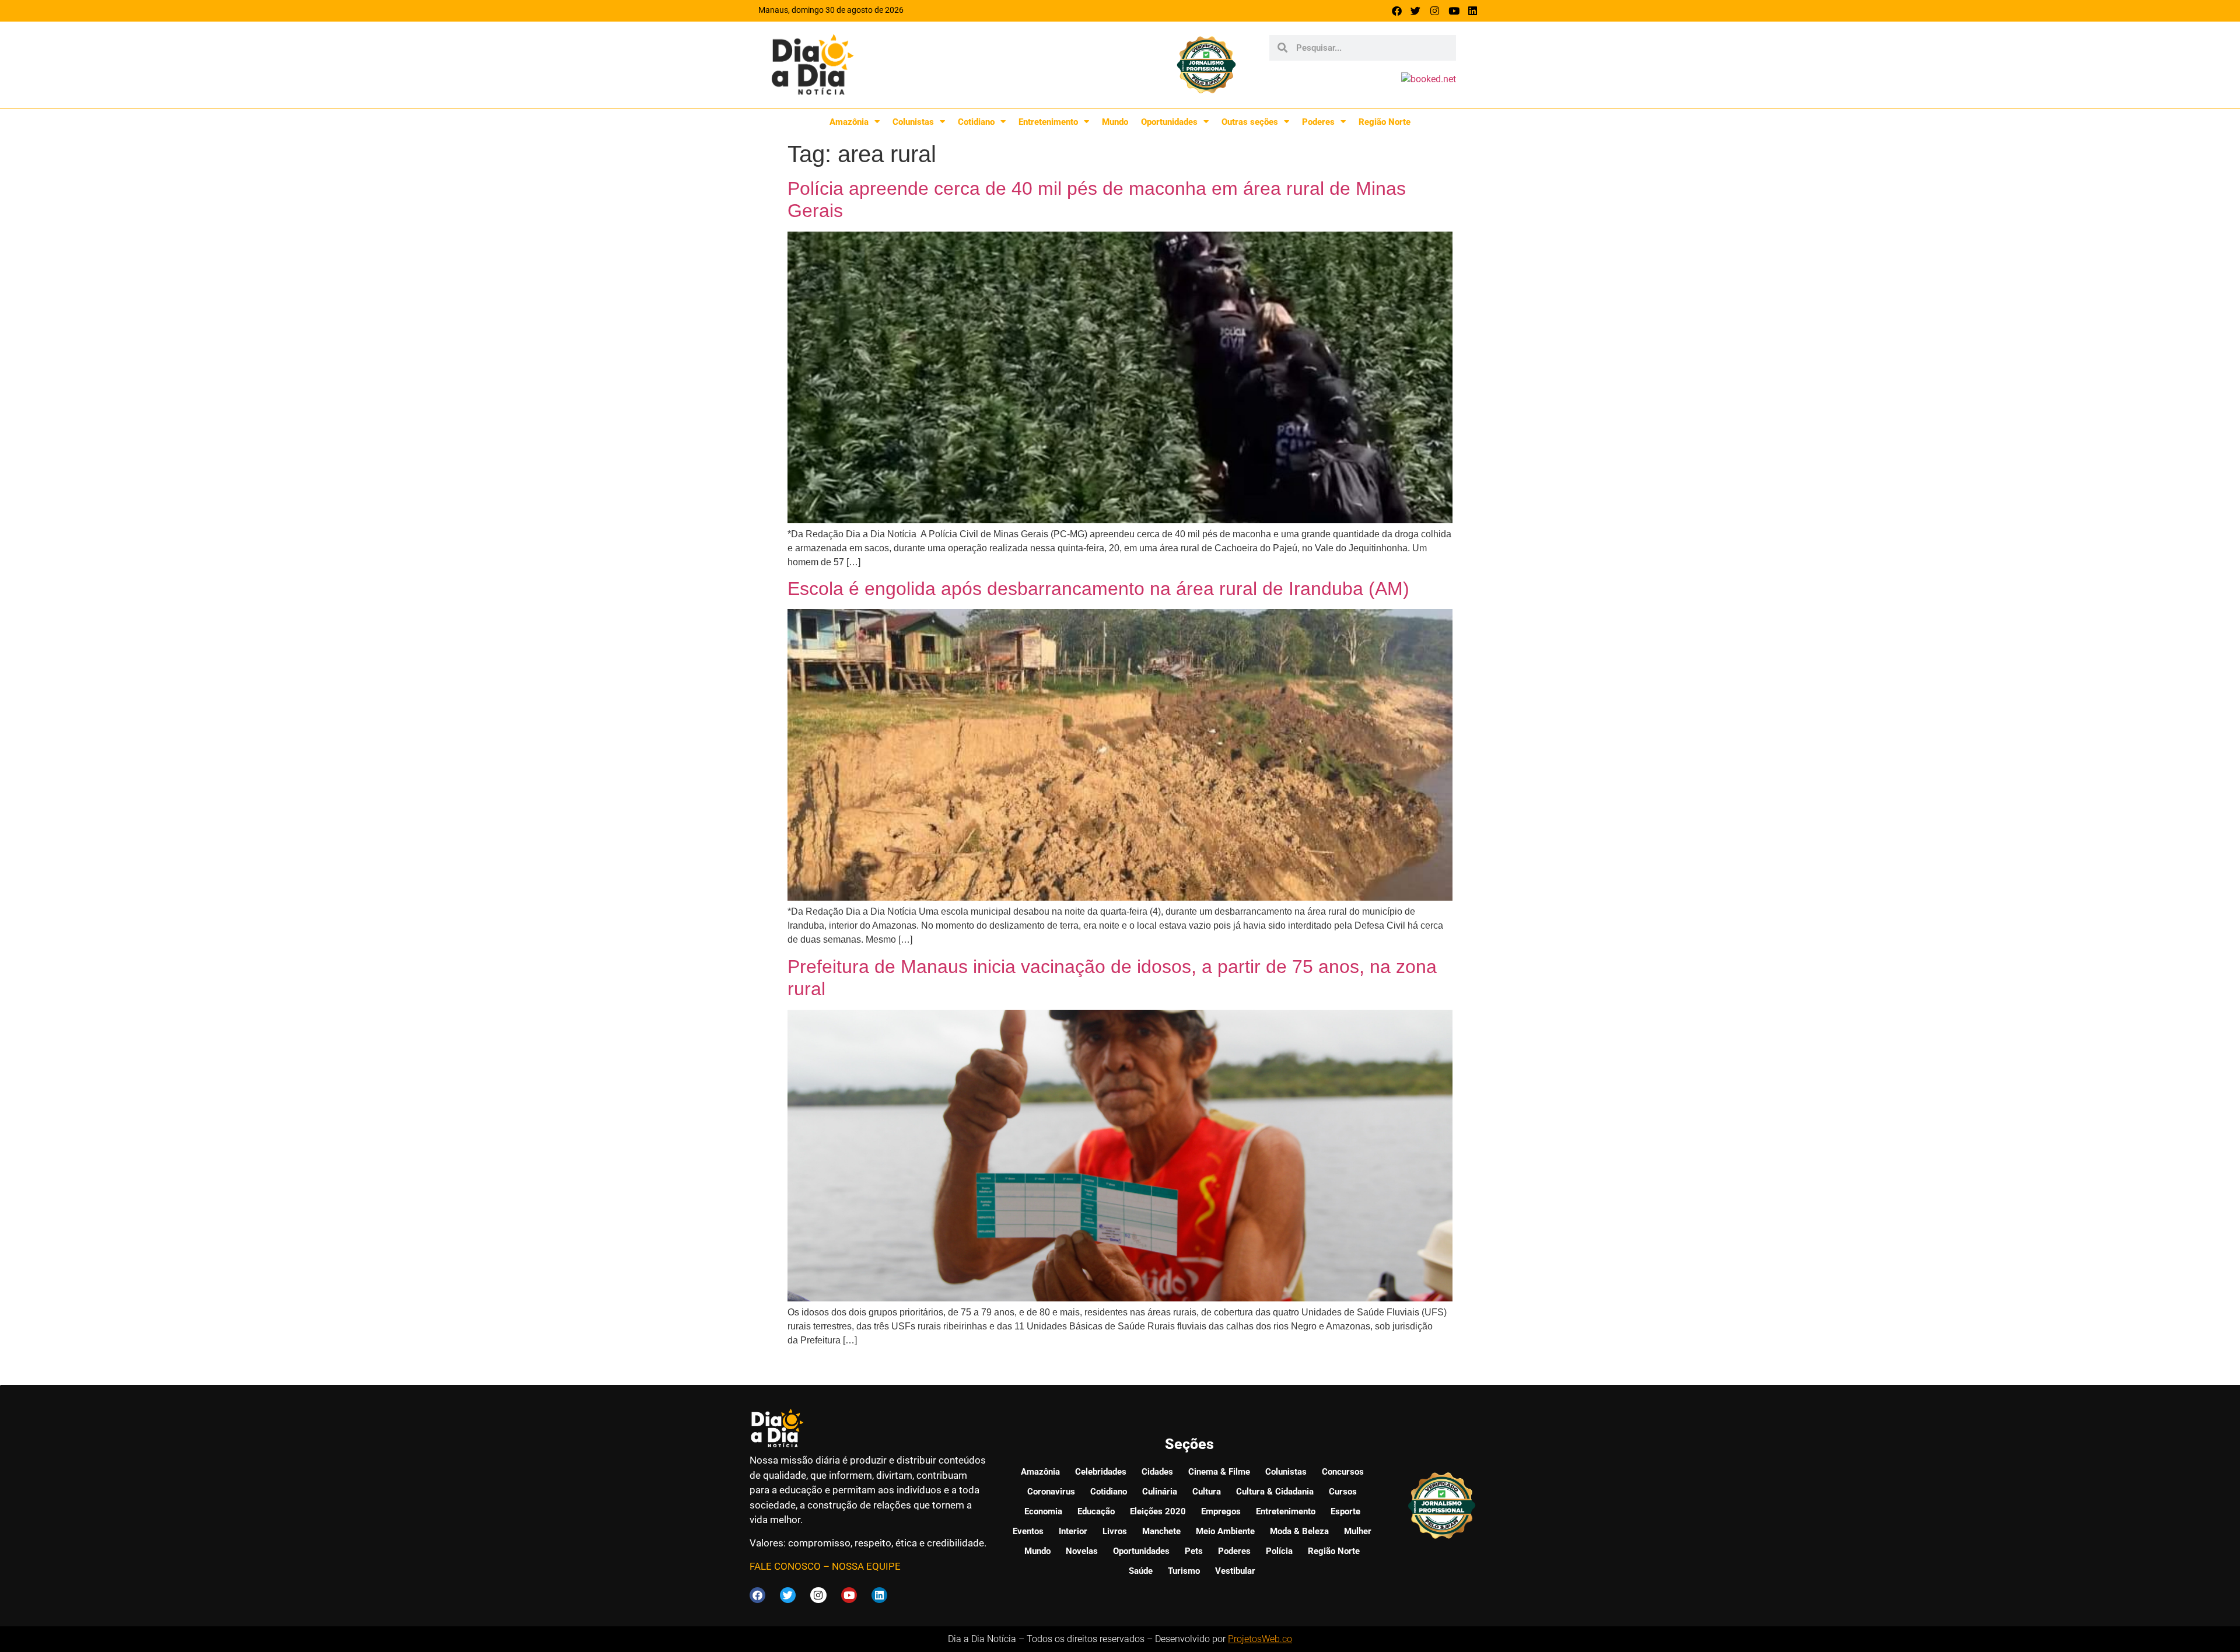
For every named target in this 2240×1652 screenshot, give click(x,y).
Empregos (1221, 1511)
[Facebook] (1397, 11)
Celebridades (1101, 1472)
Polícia (1279, 1551)
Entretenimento (1048, 122)
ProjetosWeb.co (1260, 1639)
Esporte (1345, 1511)
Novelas (1082, 1551)
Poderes (1318, 122)
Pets (1194, 1551)
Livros (1115, 1531)
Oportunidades (1169, 122)
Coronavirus (1051, 1492)
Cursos (1343, 1492)
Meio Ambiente (1225, 1531)
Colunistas (913, 122)
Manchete (1161, 1531)
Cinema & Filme (1219, 1472)
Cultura (1207, 1492)
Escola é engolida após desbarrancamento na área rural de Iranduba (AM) (1098, 589)
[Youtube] (1454, 11)
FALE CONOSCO (785, 1566)
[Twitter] (1416, 11)
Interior (1073, 1531)
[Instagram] (1435, 11)
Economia (1043, 1511)
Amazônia (849, 122)
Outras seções (1250, 122)
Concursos (1343, 1472)
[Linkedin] (1473, 11)
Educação (1096, 1511)
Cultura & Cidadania (1275, 1492)
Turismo (1184, 1571)
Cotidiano (976, 122)
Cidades (1157, 1472)
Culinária (1160, 1492)
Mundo (1115, 122)
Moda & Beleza (1299, 1531)
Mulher (1358, 1531)
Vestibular (1235, 1571)
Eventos (1028, 1531)
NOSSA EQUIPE (866, 1566)
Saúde (1141, 1571)
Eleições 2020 (1158, 1511)
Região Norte (1385, 122)
